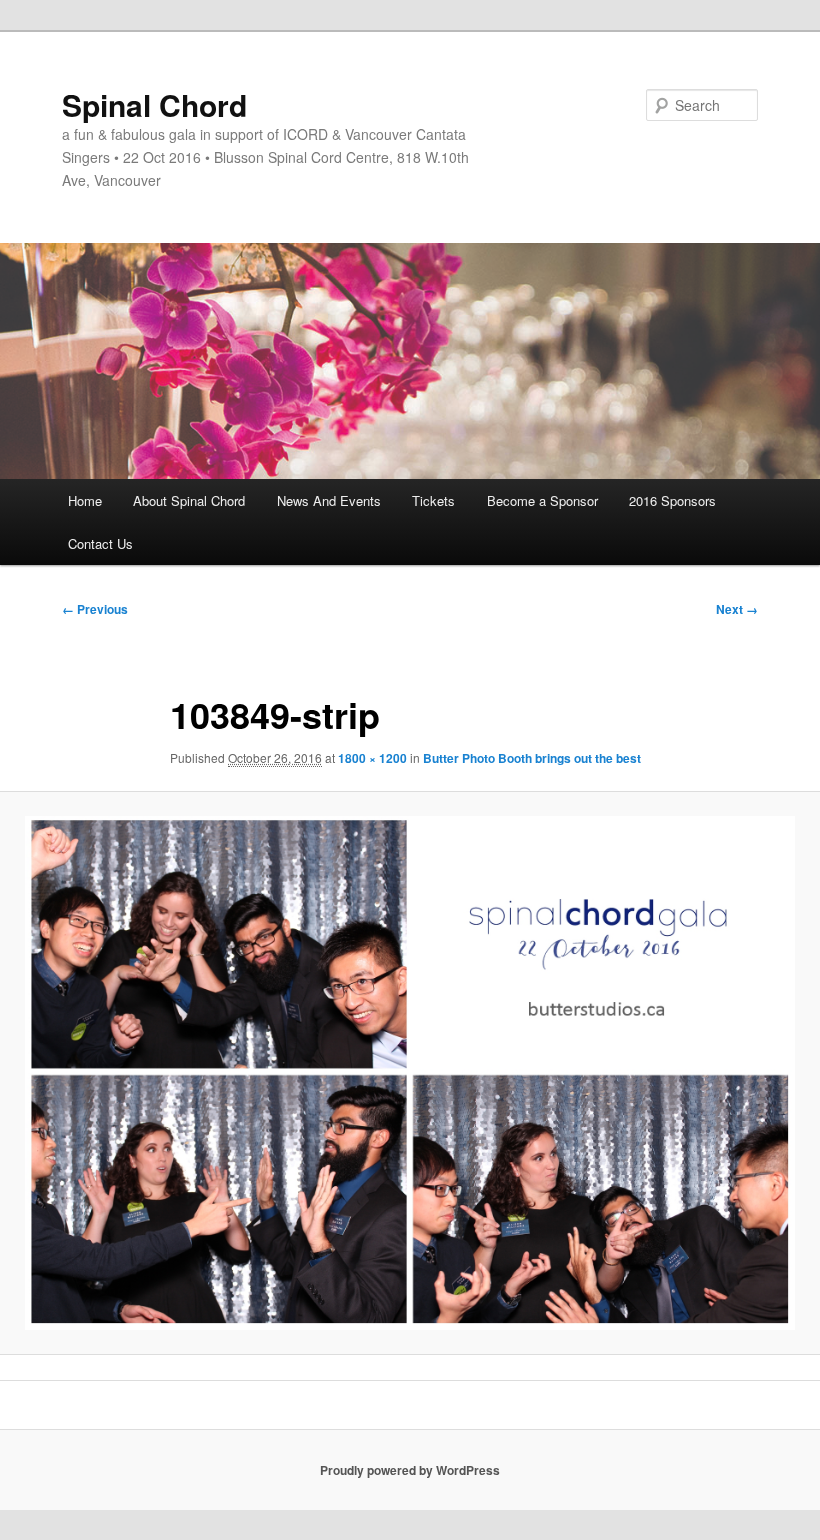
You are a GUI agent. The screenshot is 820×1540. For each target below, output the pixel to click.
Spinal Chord (154, 104)
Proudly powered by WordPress (410, 1470)
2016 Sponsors (672, 500)
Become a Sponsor (542, 500)
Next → (737, 609)
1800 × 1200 (372, 758)
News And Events (329, 500)
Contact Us (100, 543)
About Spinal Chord (189, 500)
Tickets (433, 500)
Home (85, 500)
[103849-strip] (410, 1073)
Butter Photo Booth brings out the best (532, 758)
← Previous (95, 609)
